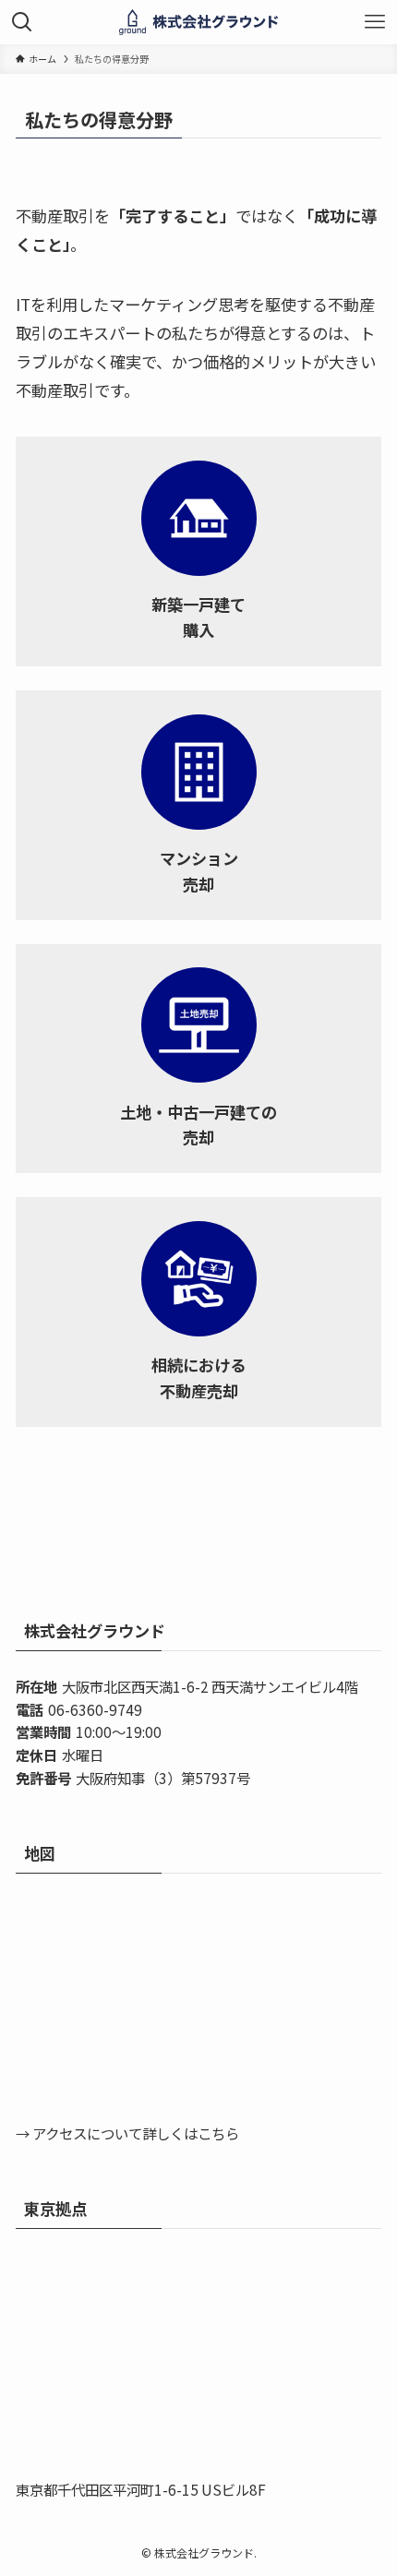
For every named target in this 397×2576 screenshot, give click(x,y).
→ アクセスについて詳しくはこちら (127, 2133)
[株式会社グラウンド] (198, 22)
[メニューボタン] (375, 22)
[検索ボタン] (22, 22)
